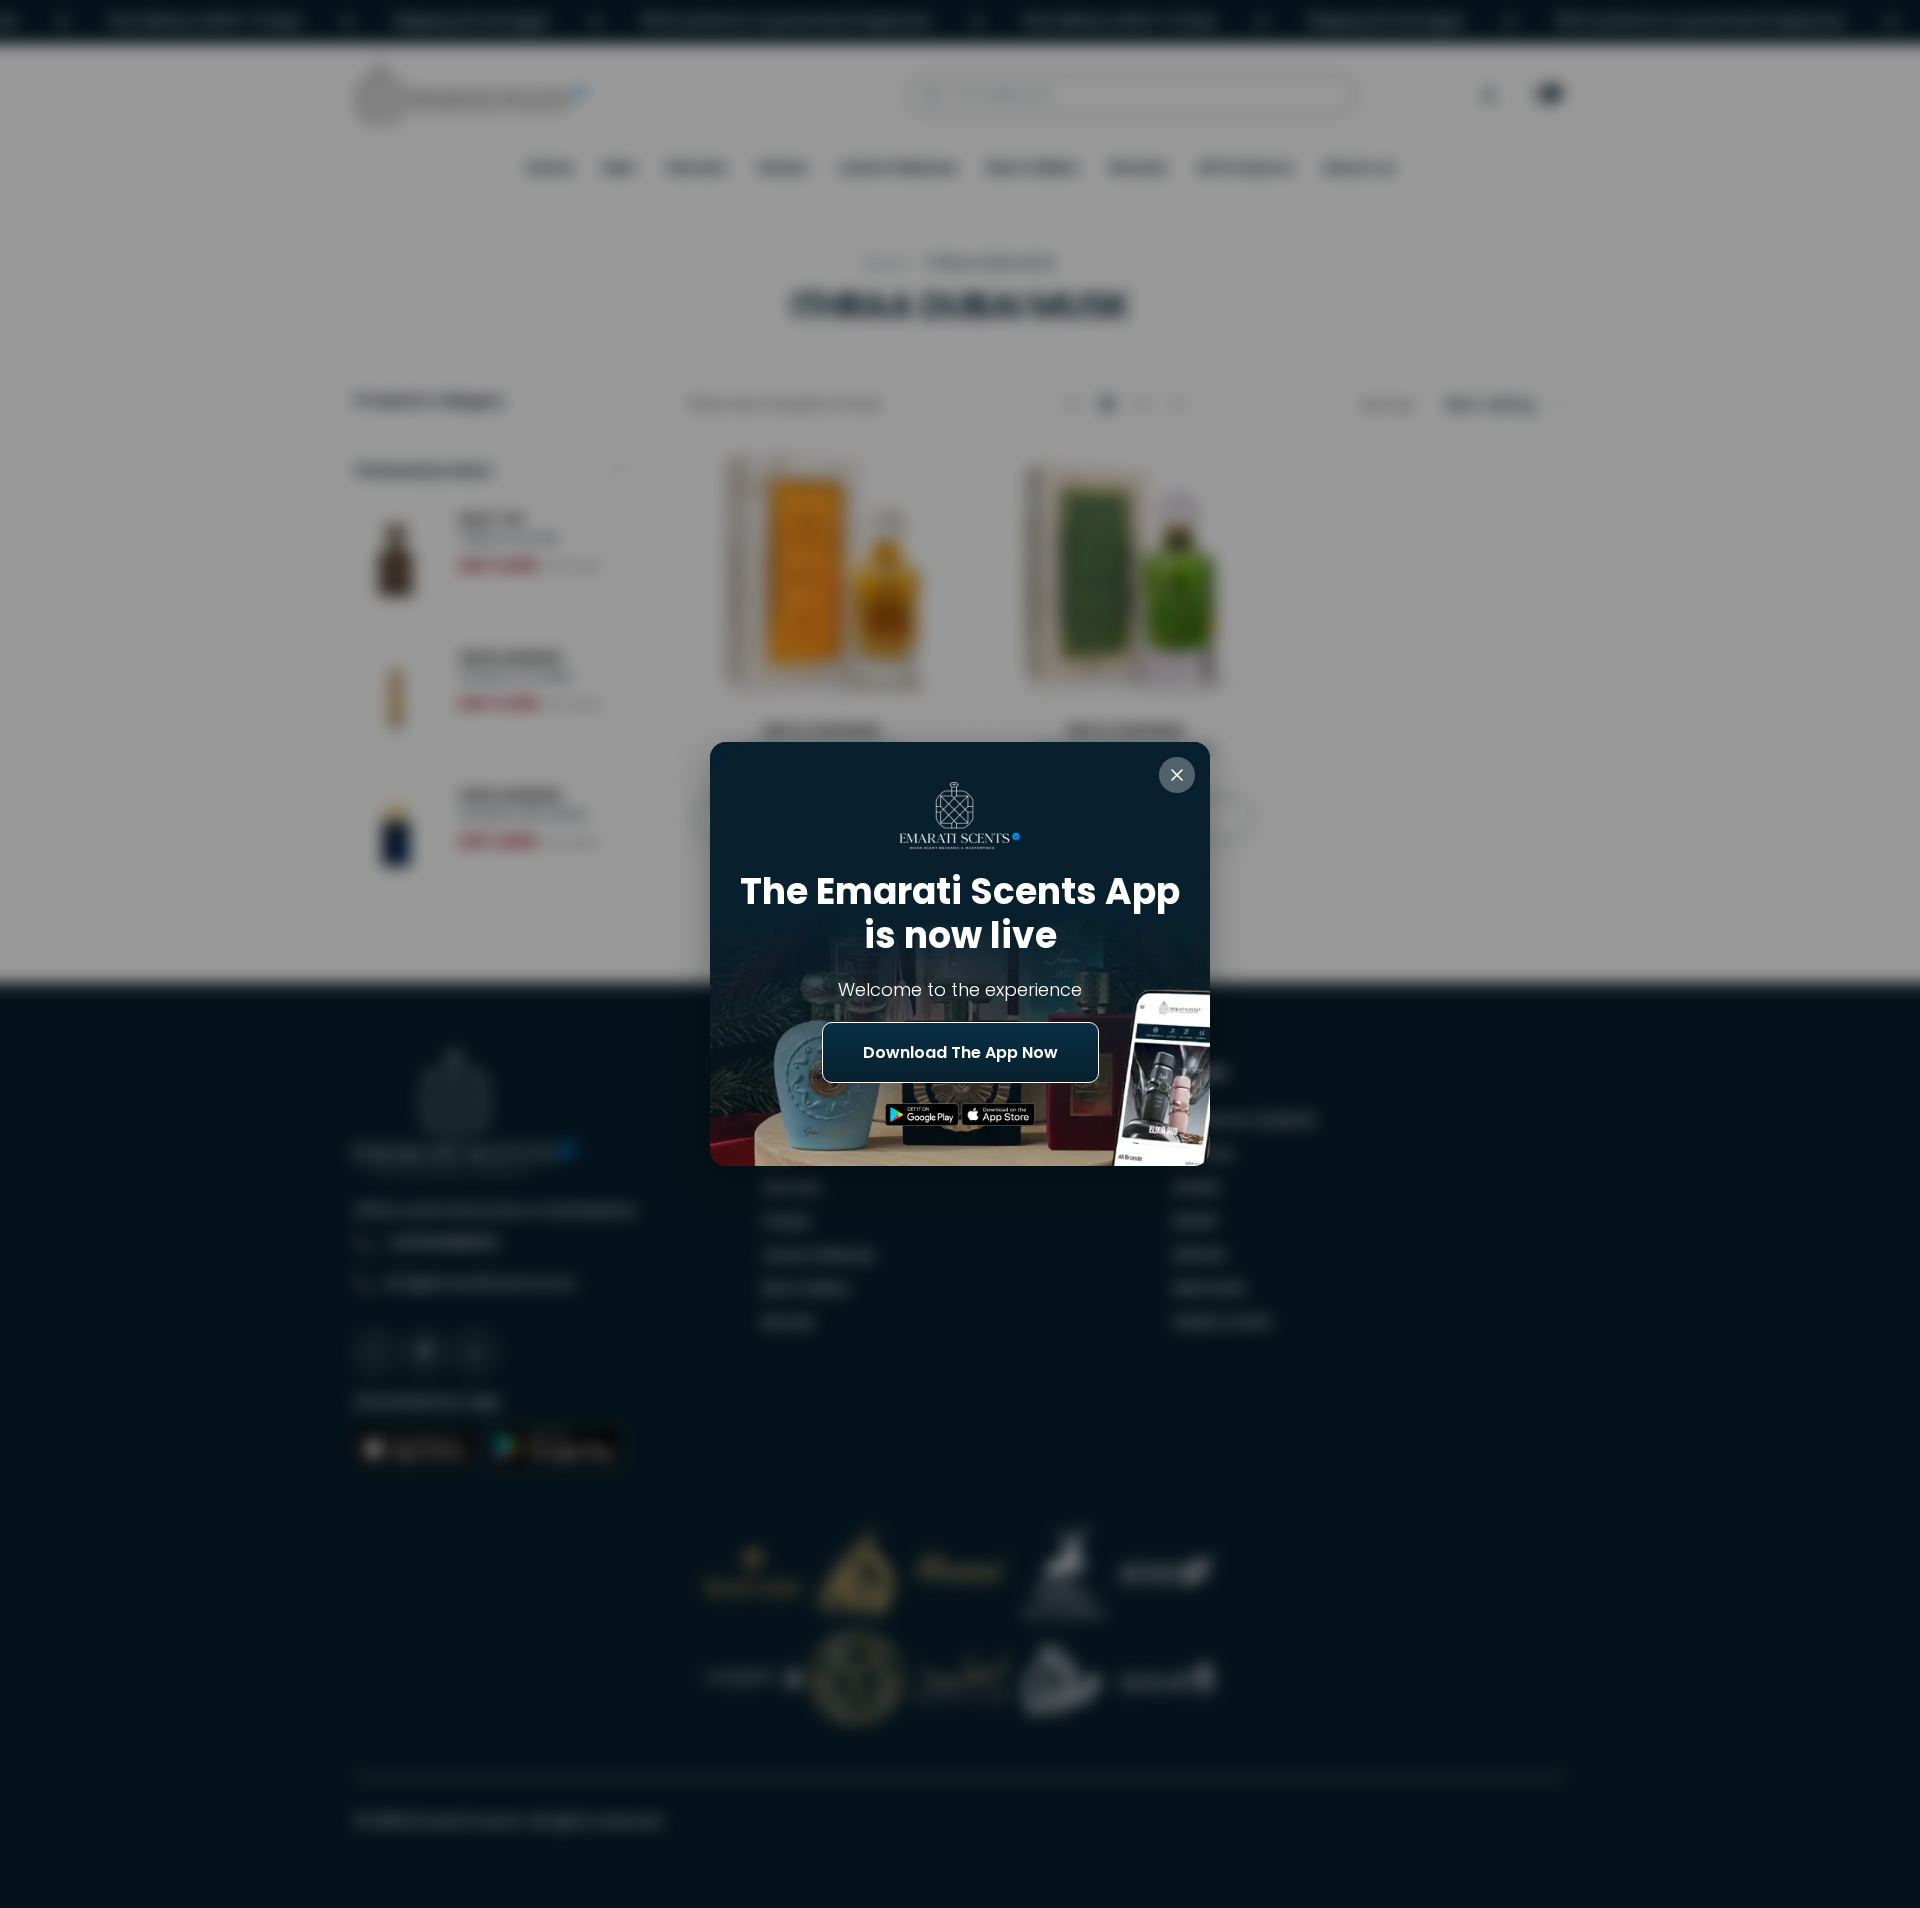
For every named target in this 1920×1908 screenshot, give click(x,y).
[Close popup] (1177, 775)
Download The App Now (960, 1052)
